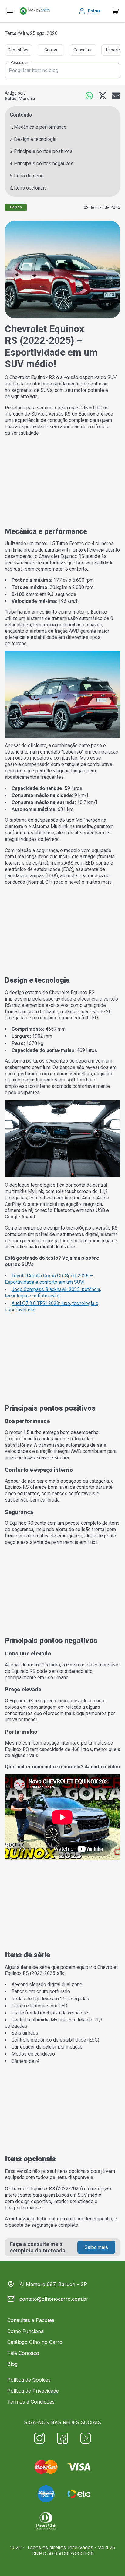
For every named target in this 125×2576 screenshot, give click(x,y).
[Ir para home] (35, 11)
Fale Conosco (23, 2353)
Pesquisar (19, 63)
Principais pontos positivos (43, 151)
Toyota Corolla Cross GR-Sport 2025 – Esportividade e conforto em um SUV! (49, 1279)
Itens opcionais (30, 188)
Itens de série (29, 176)
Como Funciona (25, 2331)
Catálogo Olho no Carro (35, 2342)
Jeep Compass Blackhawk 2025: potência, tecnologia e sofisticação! (53, 1293)
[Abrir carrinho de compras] (115, 11)
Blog (12, 2364)
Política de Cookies (29, 2380)
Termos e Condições (31, 2402)
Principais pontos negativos (44, 164)
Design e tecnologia (35, 139)
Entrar (94, 11)
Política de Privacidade (33, 2391)
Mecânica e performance (40, 127)
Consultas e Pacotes (31, 2320)
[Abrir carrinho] (10, 11)
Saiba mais (96, 2247)
